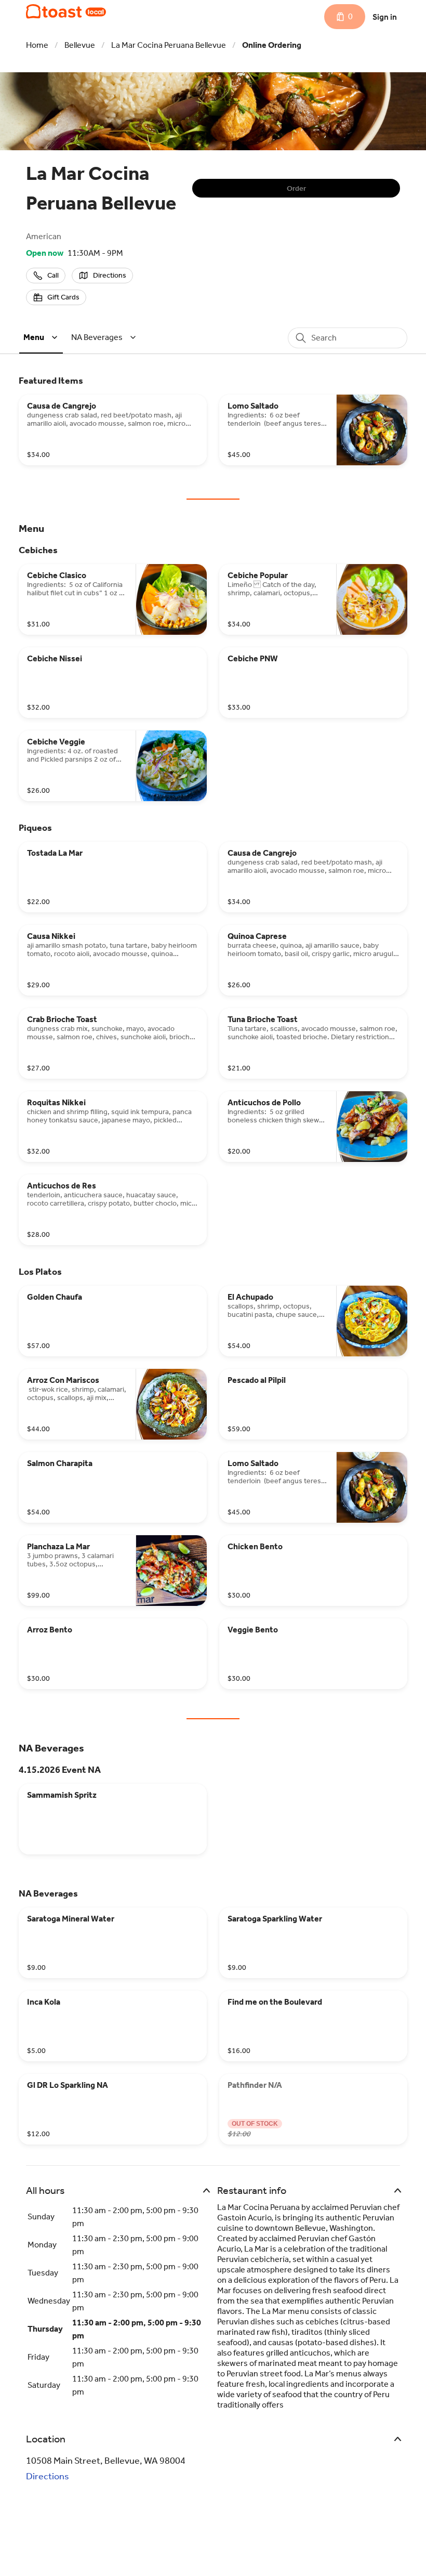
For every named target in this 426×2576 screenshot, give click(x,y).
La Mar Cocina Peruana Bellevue (169, 45)
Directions (48, 2476)
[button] (42, 337)
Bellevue (80, 45)
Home (37, 45)
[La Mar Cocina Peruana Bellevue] (66, 11)
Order (296, 188)
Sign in (385, 17)
